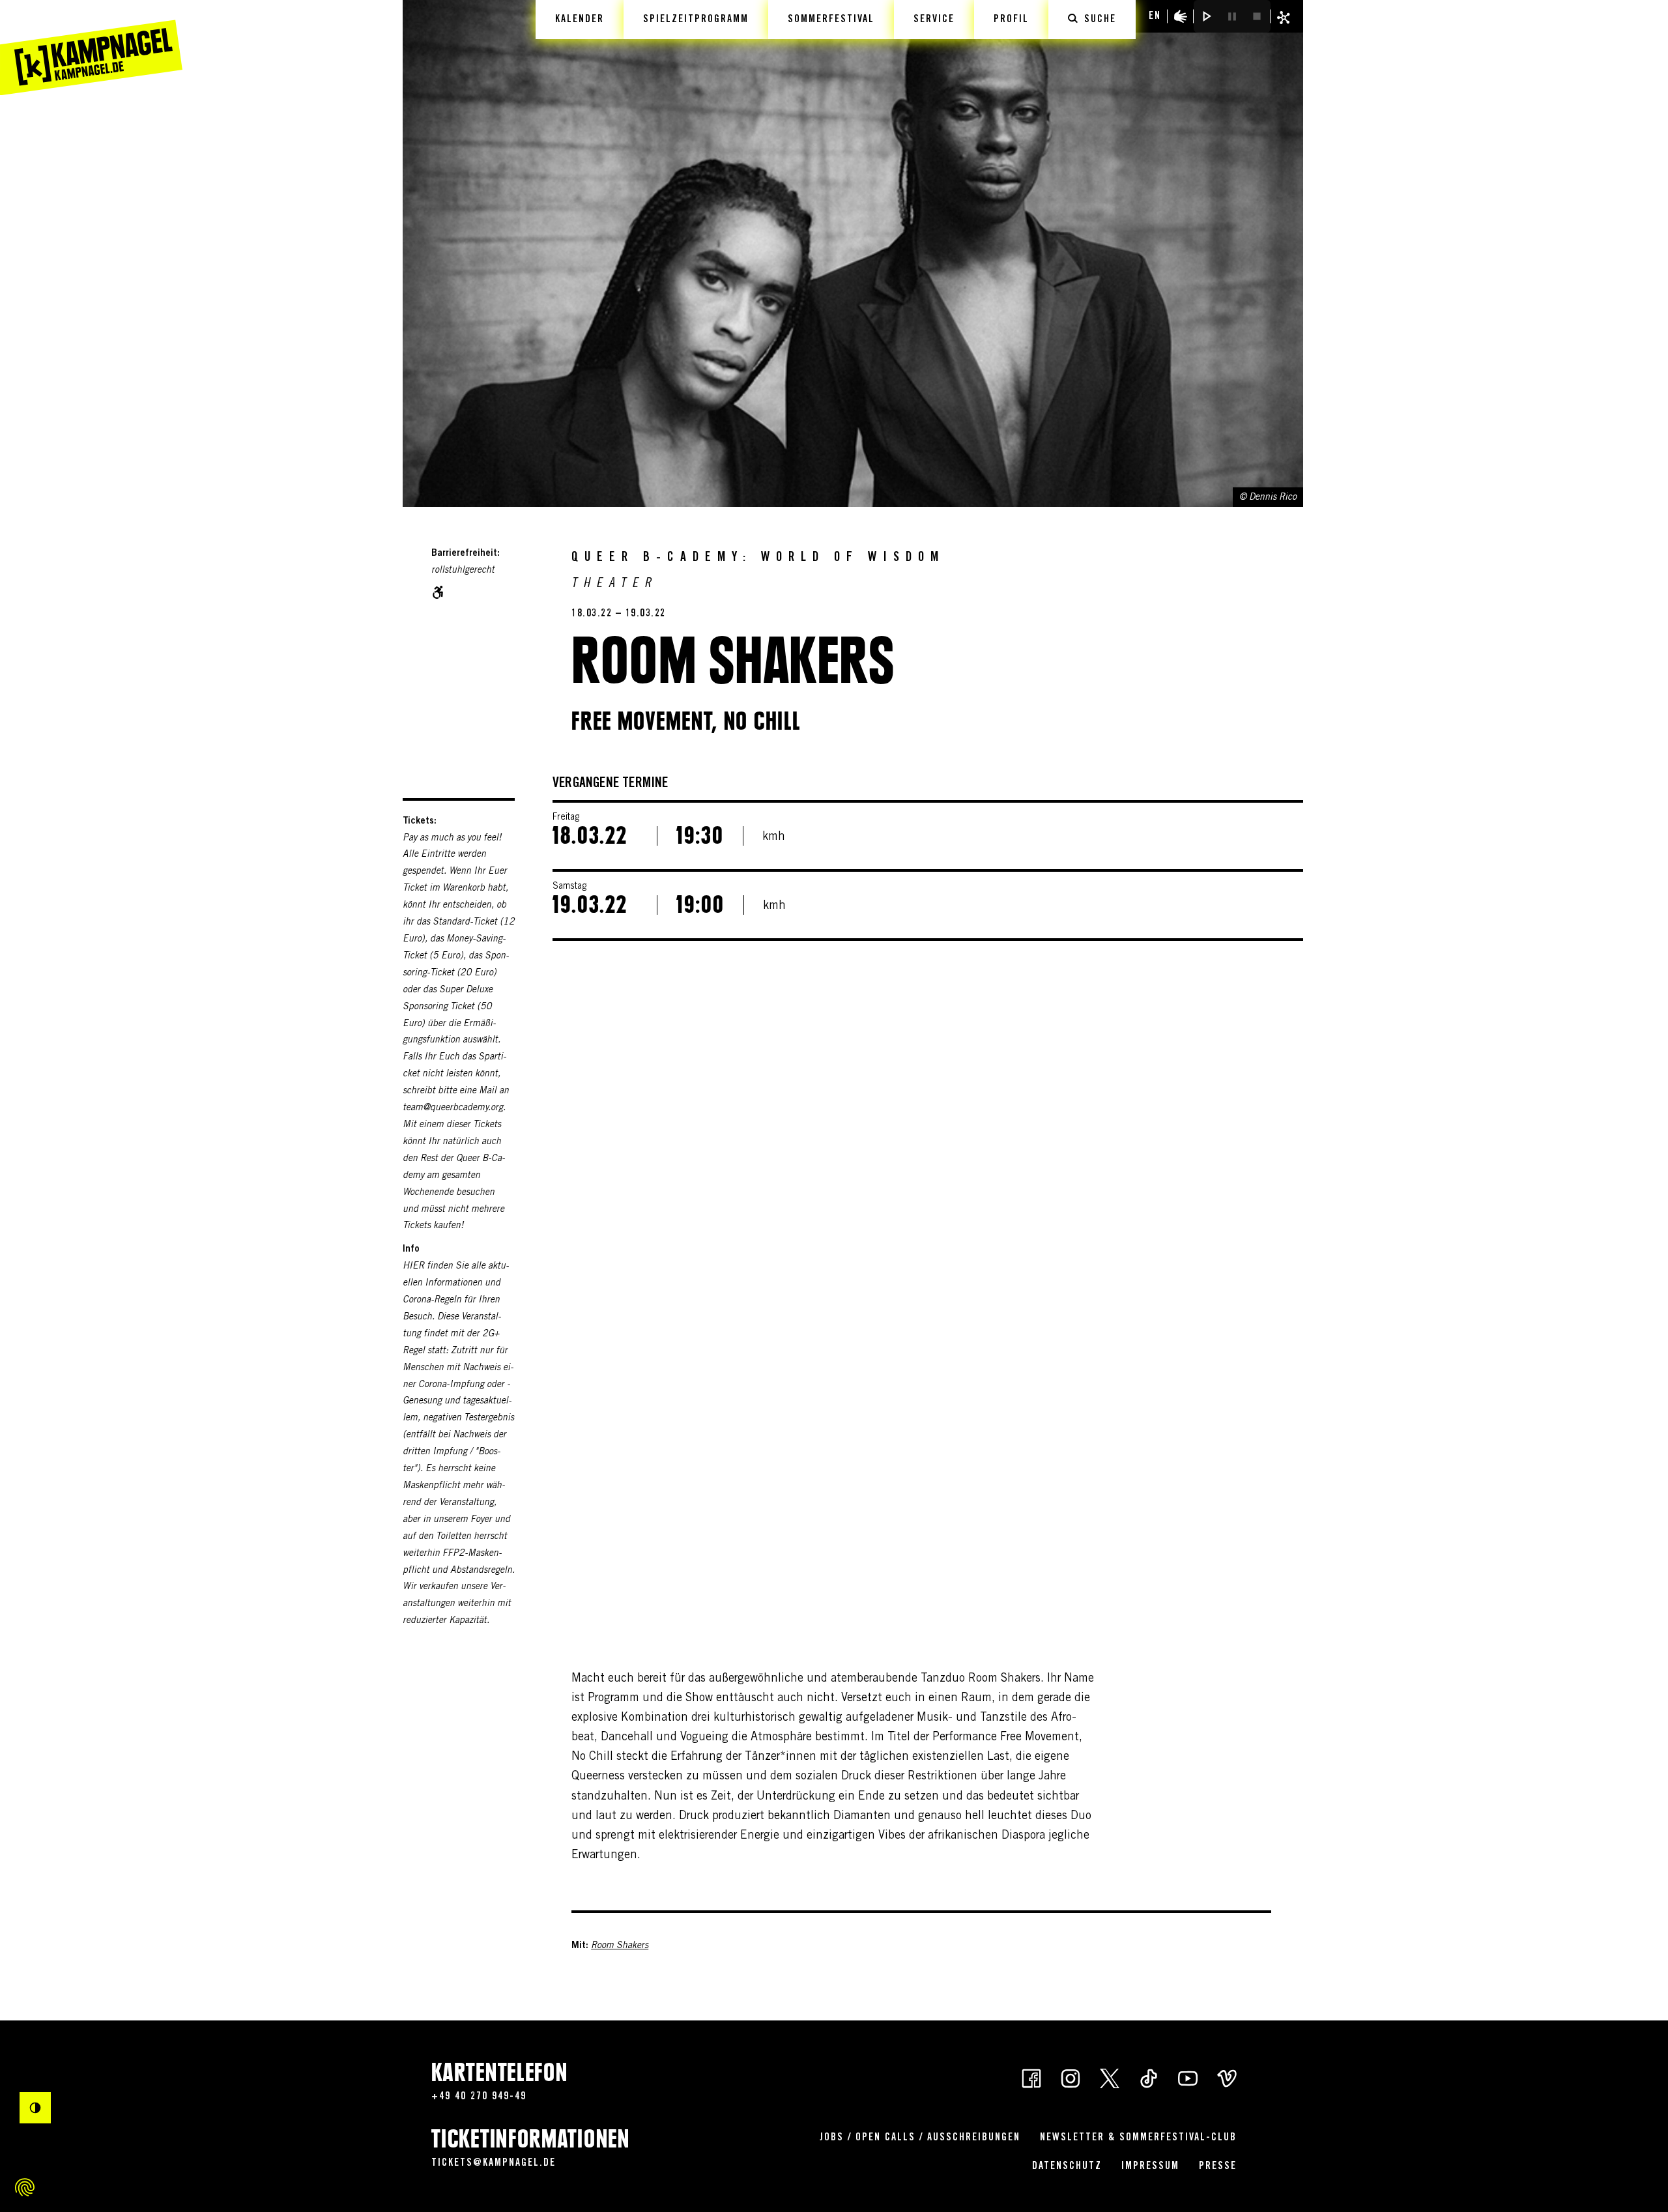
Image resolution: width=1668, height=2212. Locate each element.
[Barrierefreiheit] (1181, 16)
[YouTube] (1188, 2077)
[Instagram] (1071, 2077)
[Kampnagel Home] (91, 48)
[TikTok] (1149, 2077)
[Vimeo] (1227, 2077)
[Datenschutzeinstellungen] (25, 2187)
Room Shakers (620, 1946)
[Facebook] (1031, 2077)
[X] (1110, 2077)
